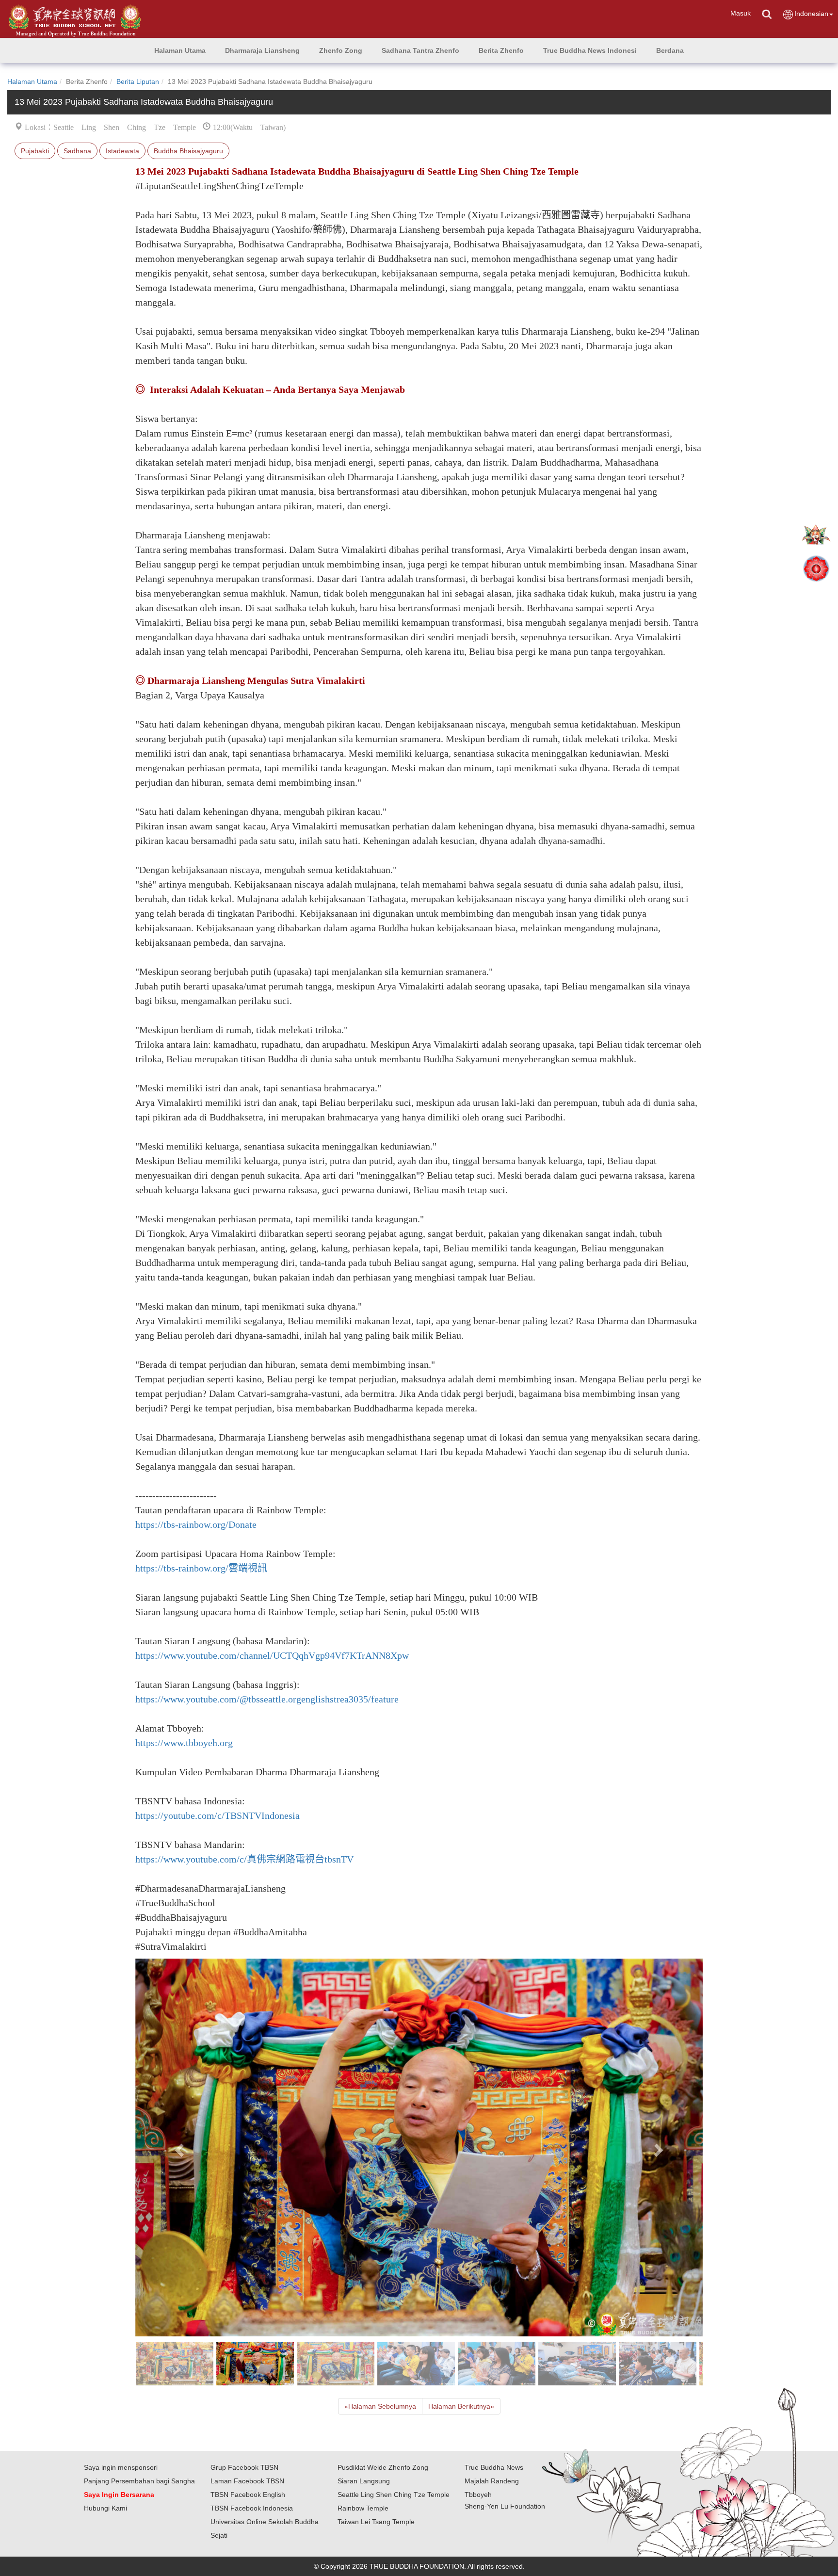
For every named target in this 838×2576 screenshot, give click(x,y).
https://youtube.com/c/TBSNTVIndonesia (218, 1815)
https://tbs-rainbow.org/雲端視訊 (201, 1568)
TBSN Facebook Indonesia (252, 2508)
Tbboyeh (478, 2495)
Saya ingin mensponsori (121, 2467)
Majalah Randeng (492, 2481)
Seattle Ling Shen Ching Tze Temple (394, 2495)
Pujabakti (35, 151)
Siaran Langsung (364, 2481)
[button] (262, 50)
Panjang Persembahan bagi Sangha (139, 2481)
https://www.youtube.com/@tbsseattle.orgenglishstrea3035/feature (267, 1699)
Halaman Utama (32, 81)
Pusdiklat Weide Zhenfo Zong (383, 2467)
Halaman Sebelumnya (380, 2406)
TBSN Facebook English (248, 2495)
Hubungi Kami (105, 2508)
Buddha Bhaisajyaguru (188, 151)
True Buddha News (494, 2467)
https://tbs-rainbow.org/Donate (196, 1524)
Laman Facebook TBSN (247, 2481)
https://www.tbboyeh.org (184, 1743)
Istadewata (122, 151)
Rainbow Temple (363, 2508)
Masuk (741, 13)
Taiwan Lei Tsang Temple (376, 2522)
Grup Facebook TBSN (244, 2467)
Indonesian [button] (811, 14)
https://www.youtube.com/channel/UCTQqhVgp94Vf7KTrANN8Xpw (272, 1655)
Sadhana (77, 151)
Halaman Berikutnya (461, 2406)
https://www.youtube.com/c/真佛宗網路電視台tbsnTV (244, 1859)
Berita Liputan (138, 81)
